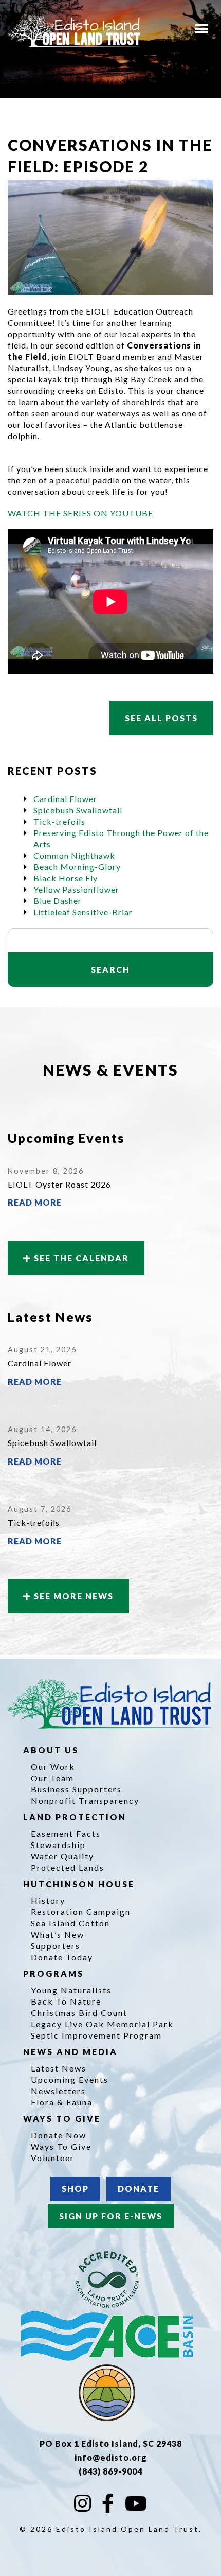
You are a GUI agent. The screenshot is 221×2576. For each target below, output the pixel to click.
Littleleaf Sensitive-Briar (83, 912)
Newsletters (58, 2091)
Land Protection (76, 1817)
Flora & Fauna (62, 2102)
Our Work (53, 1766)
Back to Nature (66, 2001)
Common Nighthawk (74, 855)
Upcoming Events (70, 2079)
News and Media (72, 2052)
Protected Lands (68, 1867)
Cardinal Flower (65, 799)
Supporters (56, 1946)
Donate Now (59, 2135)
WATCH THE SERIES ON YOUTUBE (80, 513)
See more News (72, 1596)
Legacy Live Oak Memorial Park (102, 2024)
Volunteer (53, 2158)
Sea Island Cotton (70, 1923)
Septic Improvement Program (96, 2035)
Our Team (52, 1778)
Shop (75, 2189)
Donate (139, 2189)
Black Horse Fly (66, 878)
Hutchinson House (80, 1884)
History (48, 1900)
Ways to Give (63, 2119)
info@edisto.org (111, 2457)
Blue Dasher (58, 901)
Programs (55, 1973)
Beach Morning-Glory (77, 867)
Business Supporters (76, 1789)
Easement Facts (66, 1833)
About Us (52, 1750)
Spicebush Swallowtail (78, 810)
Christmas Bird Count (79, 2013)
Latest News (59, 2068)
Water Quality (62, 1856)
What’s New (58, 1934)
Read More (35, 1202)
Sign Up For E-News (111, 2216)
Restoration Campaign (81, 1912)
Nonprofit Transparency (85, 1800)
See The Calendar (80, 1258)
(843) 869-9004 (110, 2471)
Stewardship (58, 1845)
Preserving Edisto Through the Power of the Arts (121, 838)
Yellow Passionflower (76, 889)
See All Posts (161, 718)
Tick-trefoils (59, 821)
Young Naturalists (71, 1990)
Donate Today (62, 1957)
